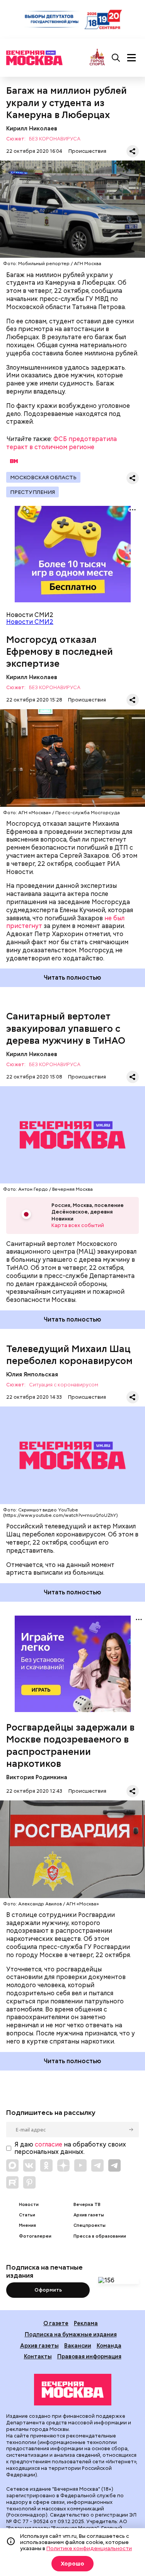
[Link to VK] (29, 2165)
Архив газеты (89, 2215)
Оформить (48, 2290)
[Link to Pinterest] (29, 2182)
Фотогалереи (35, 2236)
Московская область (43, 477)
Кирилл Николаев (32, 128)
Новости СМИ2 (30, 622)
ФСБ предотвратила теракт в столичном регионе (61, 443)
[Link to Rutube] (12, 2182)
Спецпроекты (90, 2225)
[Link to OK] (46, 2165)
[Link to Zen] (63, 2165)
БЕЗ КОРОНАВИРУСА (55, 139)
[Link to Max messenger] (12, 2165)
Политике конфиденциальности (89, 2548)
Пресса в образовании (100, 2236)
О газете (56, 2323)
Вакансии (78, 2345)
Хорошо (72, 2564)
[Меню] (131, 58)
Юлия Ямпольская (32, 1374)
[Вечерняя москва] (73, 2390)
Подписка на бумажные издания (71, 2334)
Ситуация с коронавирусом (64, 1385)
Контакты (38, 2356)
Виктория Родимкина (37, 1777)
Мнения (27, 2225)
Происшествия (87, 151)
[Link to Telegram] (97, 2165)
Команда (109, 2345)
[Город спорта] (97, 58)
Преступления (32, 492)
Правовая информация (89, 2356)
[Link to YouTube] (80, 2165)
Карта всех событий (78, 1225)
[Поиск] (116, 58)
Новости (29, 2205)
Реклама (86, 2323)
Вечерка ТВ (87, 2205)
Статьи (27, 2215)
